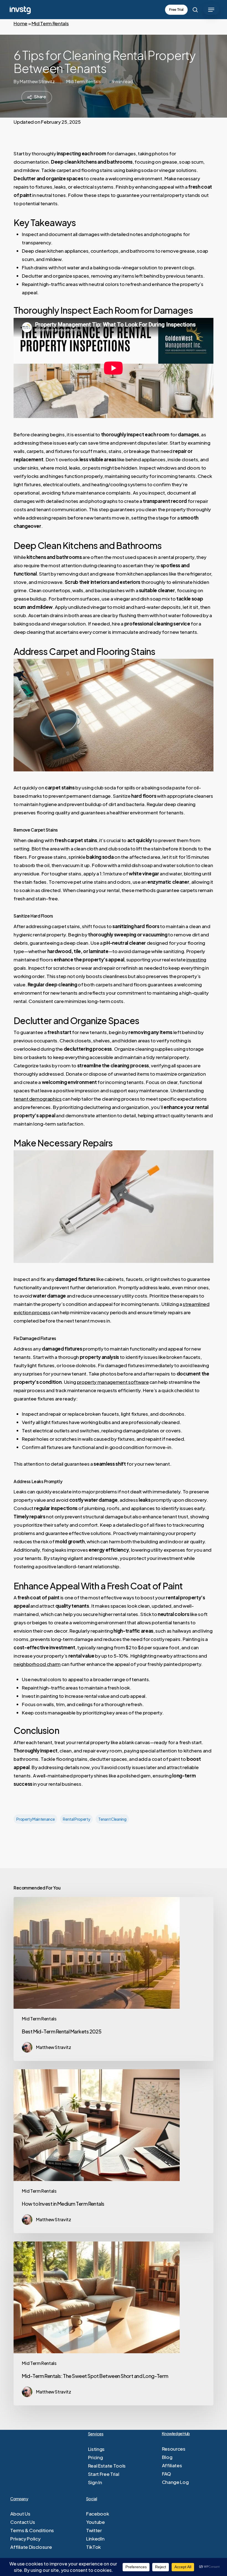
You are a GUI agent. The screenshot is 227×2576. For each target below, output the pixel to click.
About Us (20, 2514)
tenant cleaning (112, 1819)
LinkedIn (95, 2539)
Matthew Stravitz (37, 81)
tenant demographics (38, 1099)
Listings (96, 2449)
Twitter (94, 2530)
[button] (211, 10)
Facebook (97, 2514)
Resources (174, 2449)
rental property (76, 1819)
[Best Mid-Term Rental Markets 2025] (114, 1979)
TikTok (93, 2547)
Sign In (95, 2482)
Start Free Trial (104, 2474)
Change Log (175, 2482)
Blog (167, 2457)
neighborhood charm (37, 1664)
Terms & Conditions (32, 2530)
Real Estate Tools (107, 2466)
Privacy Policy (25, 2539)
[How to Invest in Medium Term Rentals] (114, 2151)
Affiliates (172, 2465)
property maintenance (35, 1819)
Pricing (96, 2457)
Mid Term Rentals (50, 23)
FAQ (167, 2474)
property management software (113, 1382)
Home (20, 23)
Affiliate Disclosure (31, 2547)
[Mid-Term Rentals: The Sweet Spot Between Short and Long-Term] (114, 2323)
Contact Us (23, 2522)
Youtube (96, 2522)
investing (196, 959)
